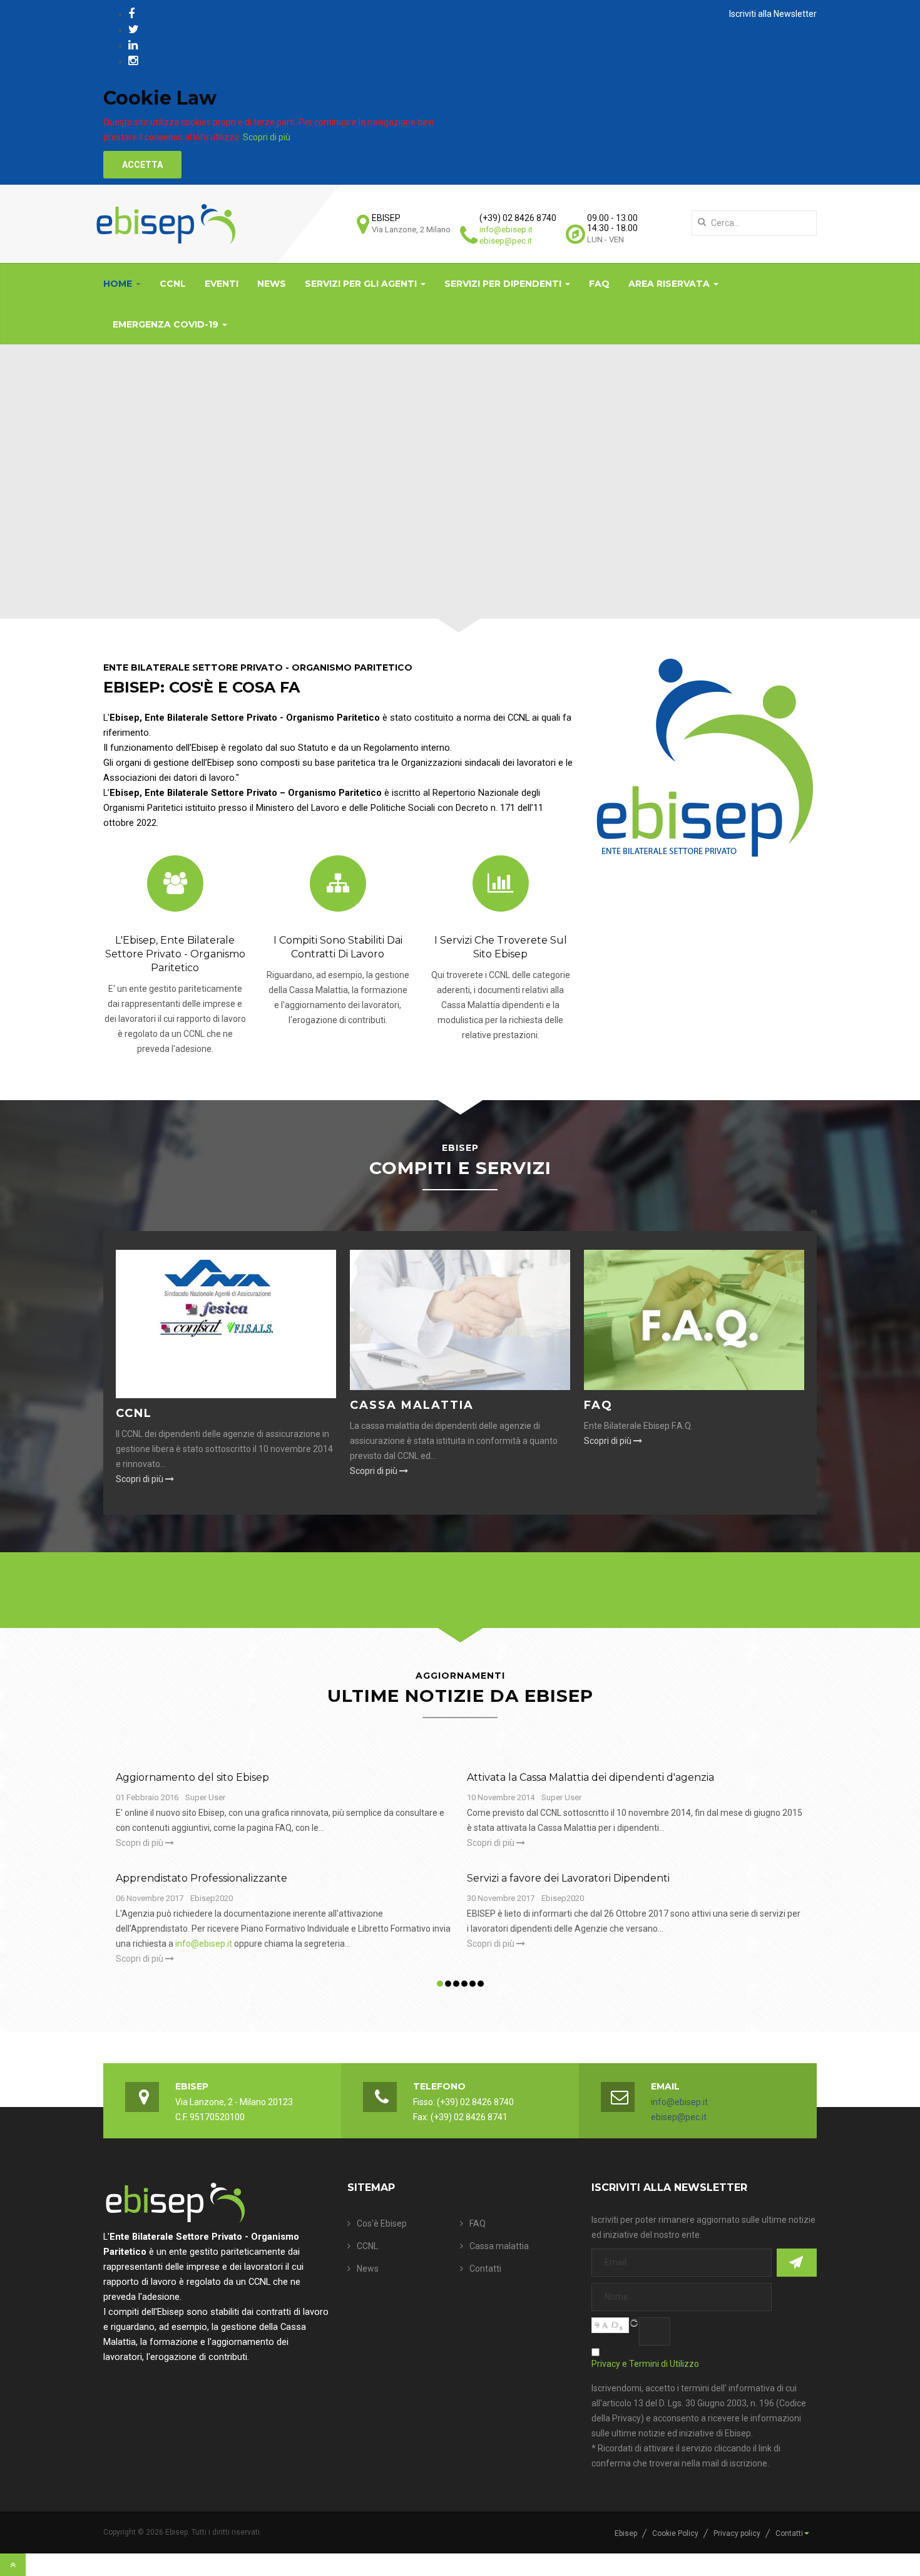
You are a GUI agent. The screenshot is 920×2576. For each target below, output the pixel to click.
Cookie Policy (675, 2533)
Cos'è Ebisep (382, 2223)
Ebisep (626, 2533)
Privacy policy (737, 2533)
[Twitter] (134, 29)
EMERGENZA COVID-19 (167, 324)
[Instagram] (133, 60)
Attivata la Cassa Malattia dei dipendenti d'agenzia (590, 1777)
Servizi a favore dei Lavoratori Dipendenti (568, 1878)
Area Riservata (670, 284)
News (272, 284)
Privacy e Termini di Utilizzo (645, 2364)
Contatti (485, 2269)
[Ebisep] (166, 224)
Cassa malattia (412, 1405)
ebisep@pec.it (506, 241)
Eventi (222, 284)
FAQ (599, 284)
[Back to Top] (13, 2565)
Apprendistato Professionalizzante (202, 1878)
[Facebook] (131, 13)
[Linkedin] (133, 45)
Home (119, 284)
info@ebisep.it (506, 229)
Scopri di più (267, 137)
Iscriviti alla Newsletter (773, 14)
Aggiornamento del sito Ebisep (192, 1777)
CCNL (173, 284)
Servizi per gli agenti (362, 284)
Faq (598, 1405)
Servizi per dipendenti (504, 284)
